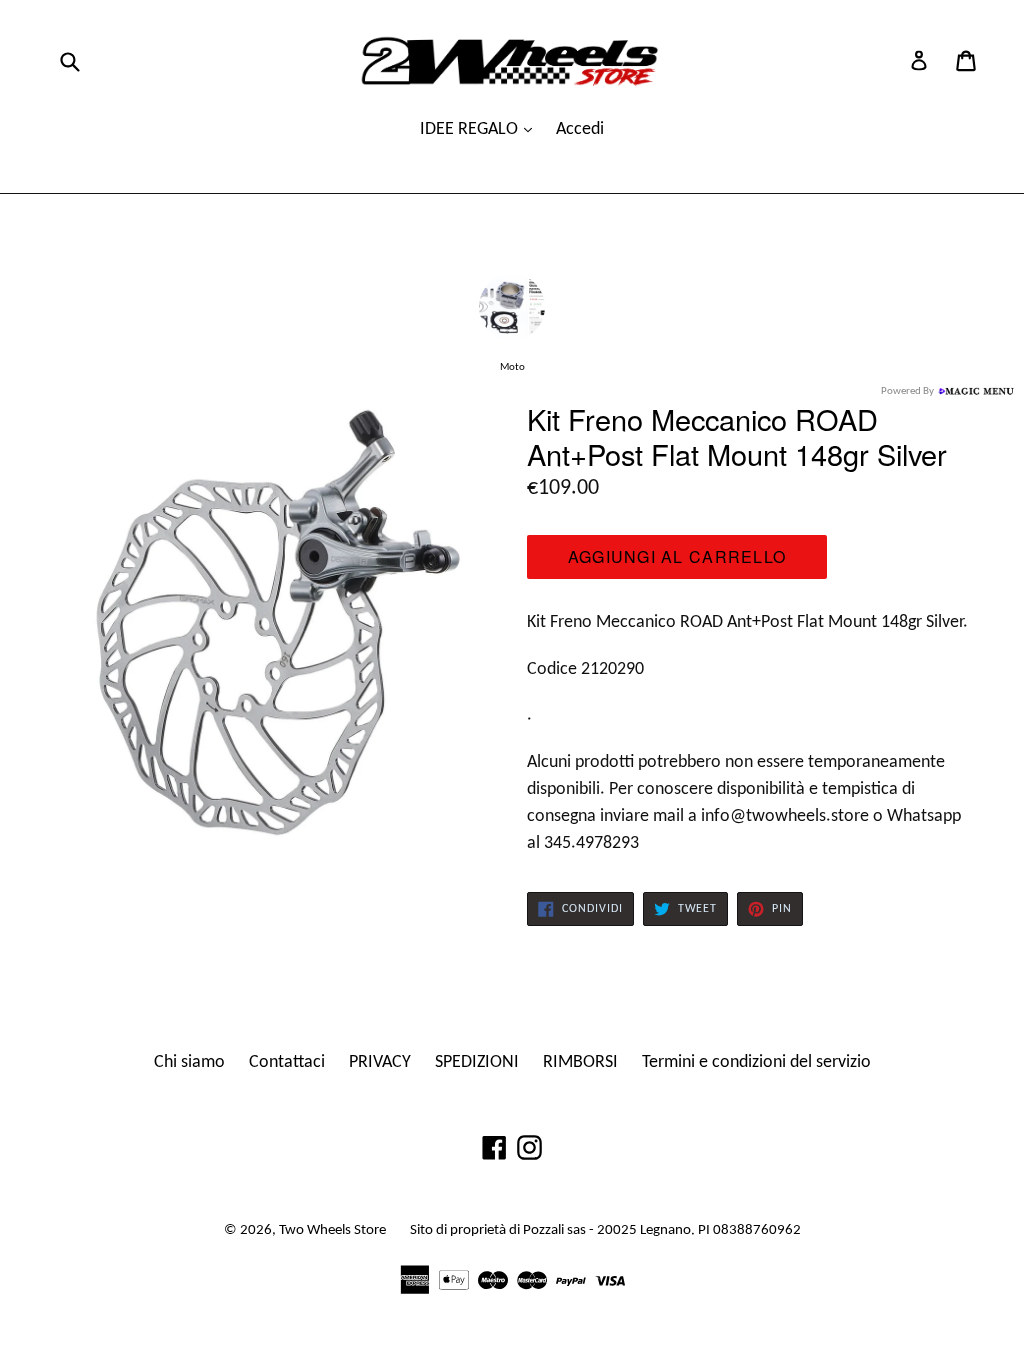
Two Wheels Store (332, 1230)
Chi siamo (189, 1062)
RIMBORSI (580, 1062)
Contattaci (287, 1062)
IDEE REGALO (471, 129)
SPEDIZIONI (477, 1062)
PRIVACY (380, 1062)
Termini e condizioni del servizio (756, 1062)
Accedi (580, 129)
